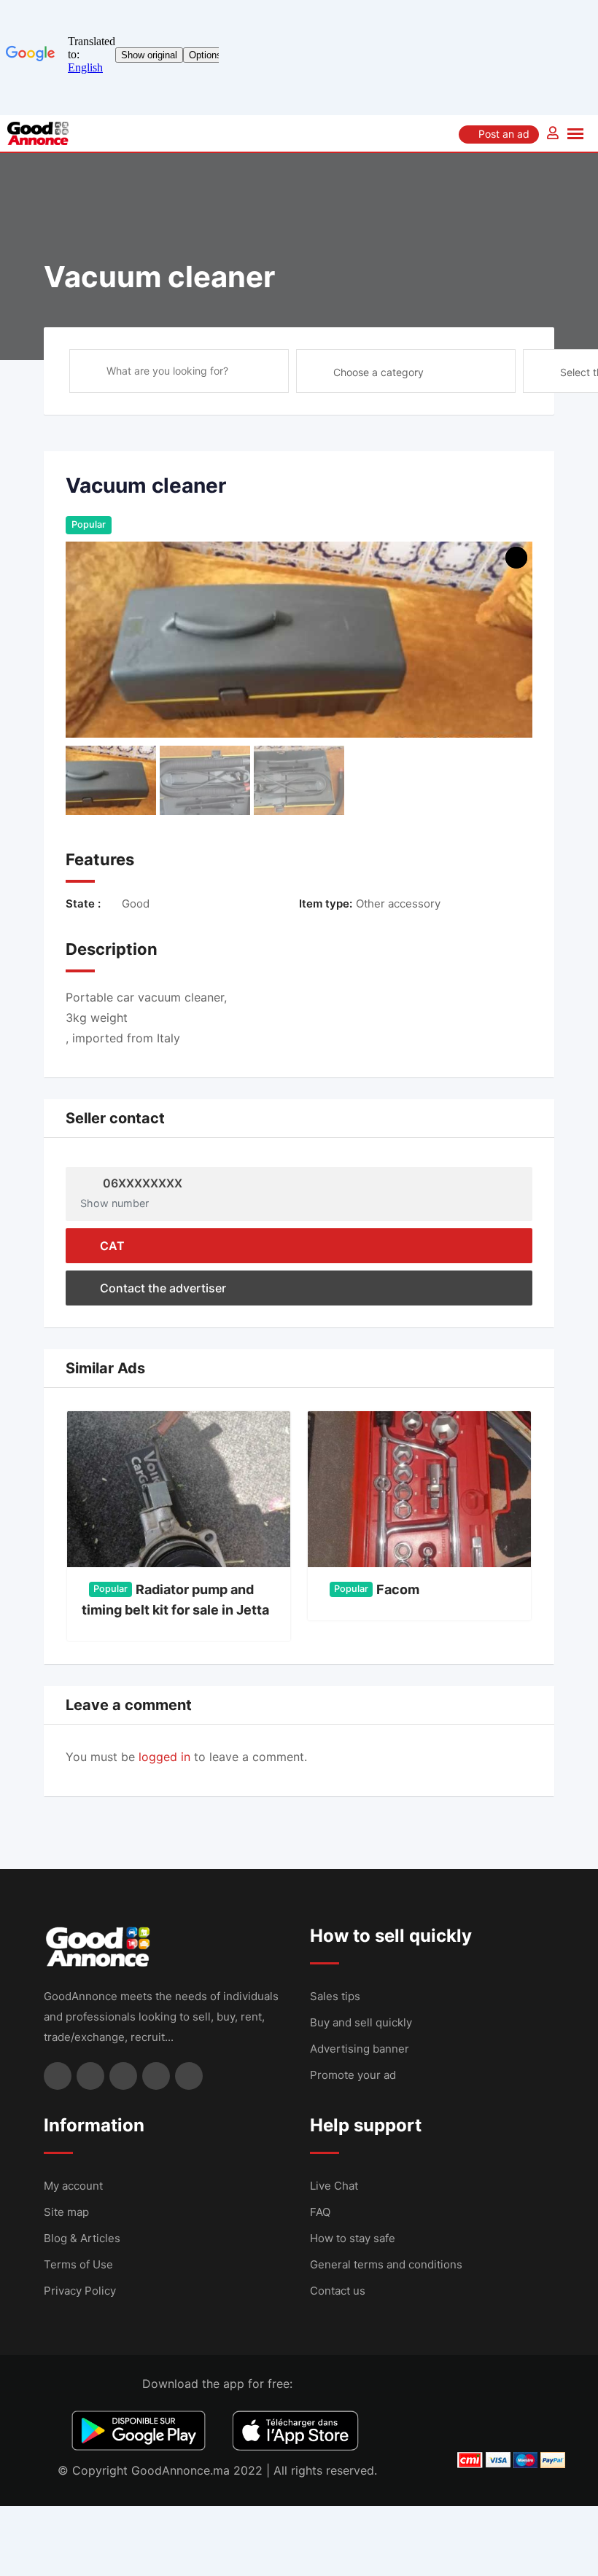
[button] (527, 1368)
